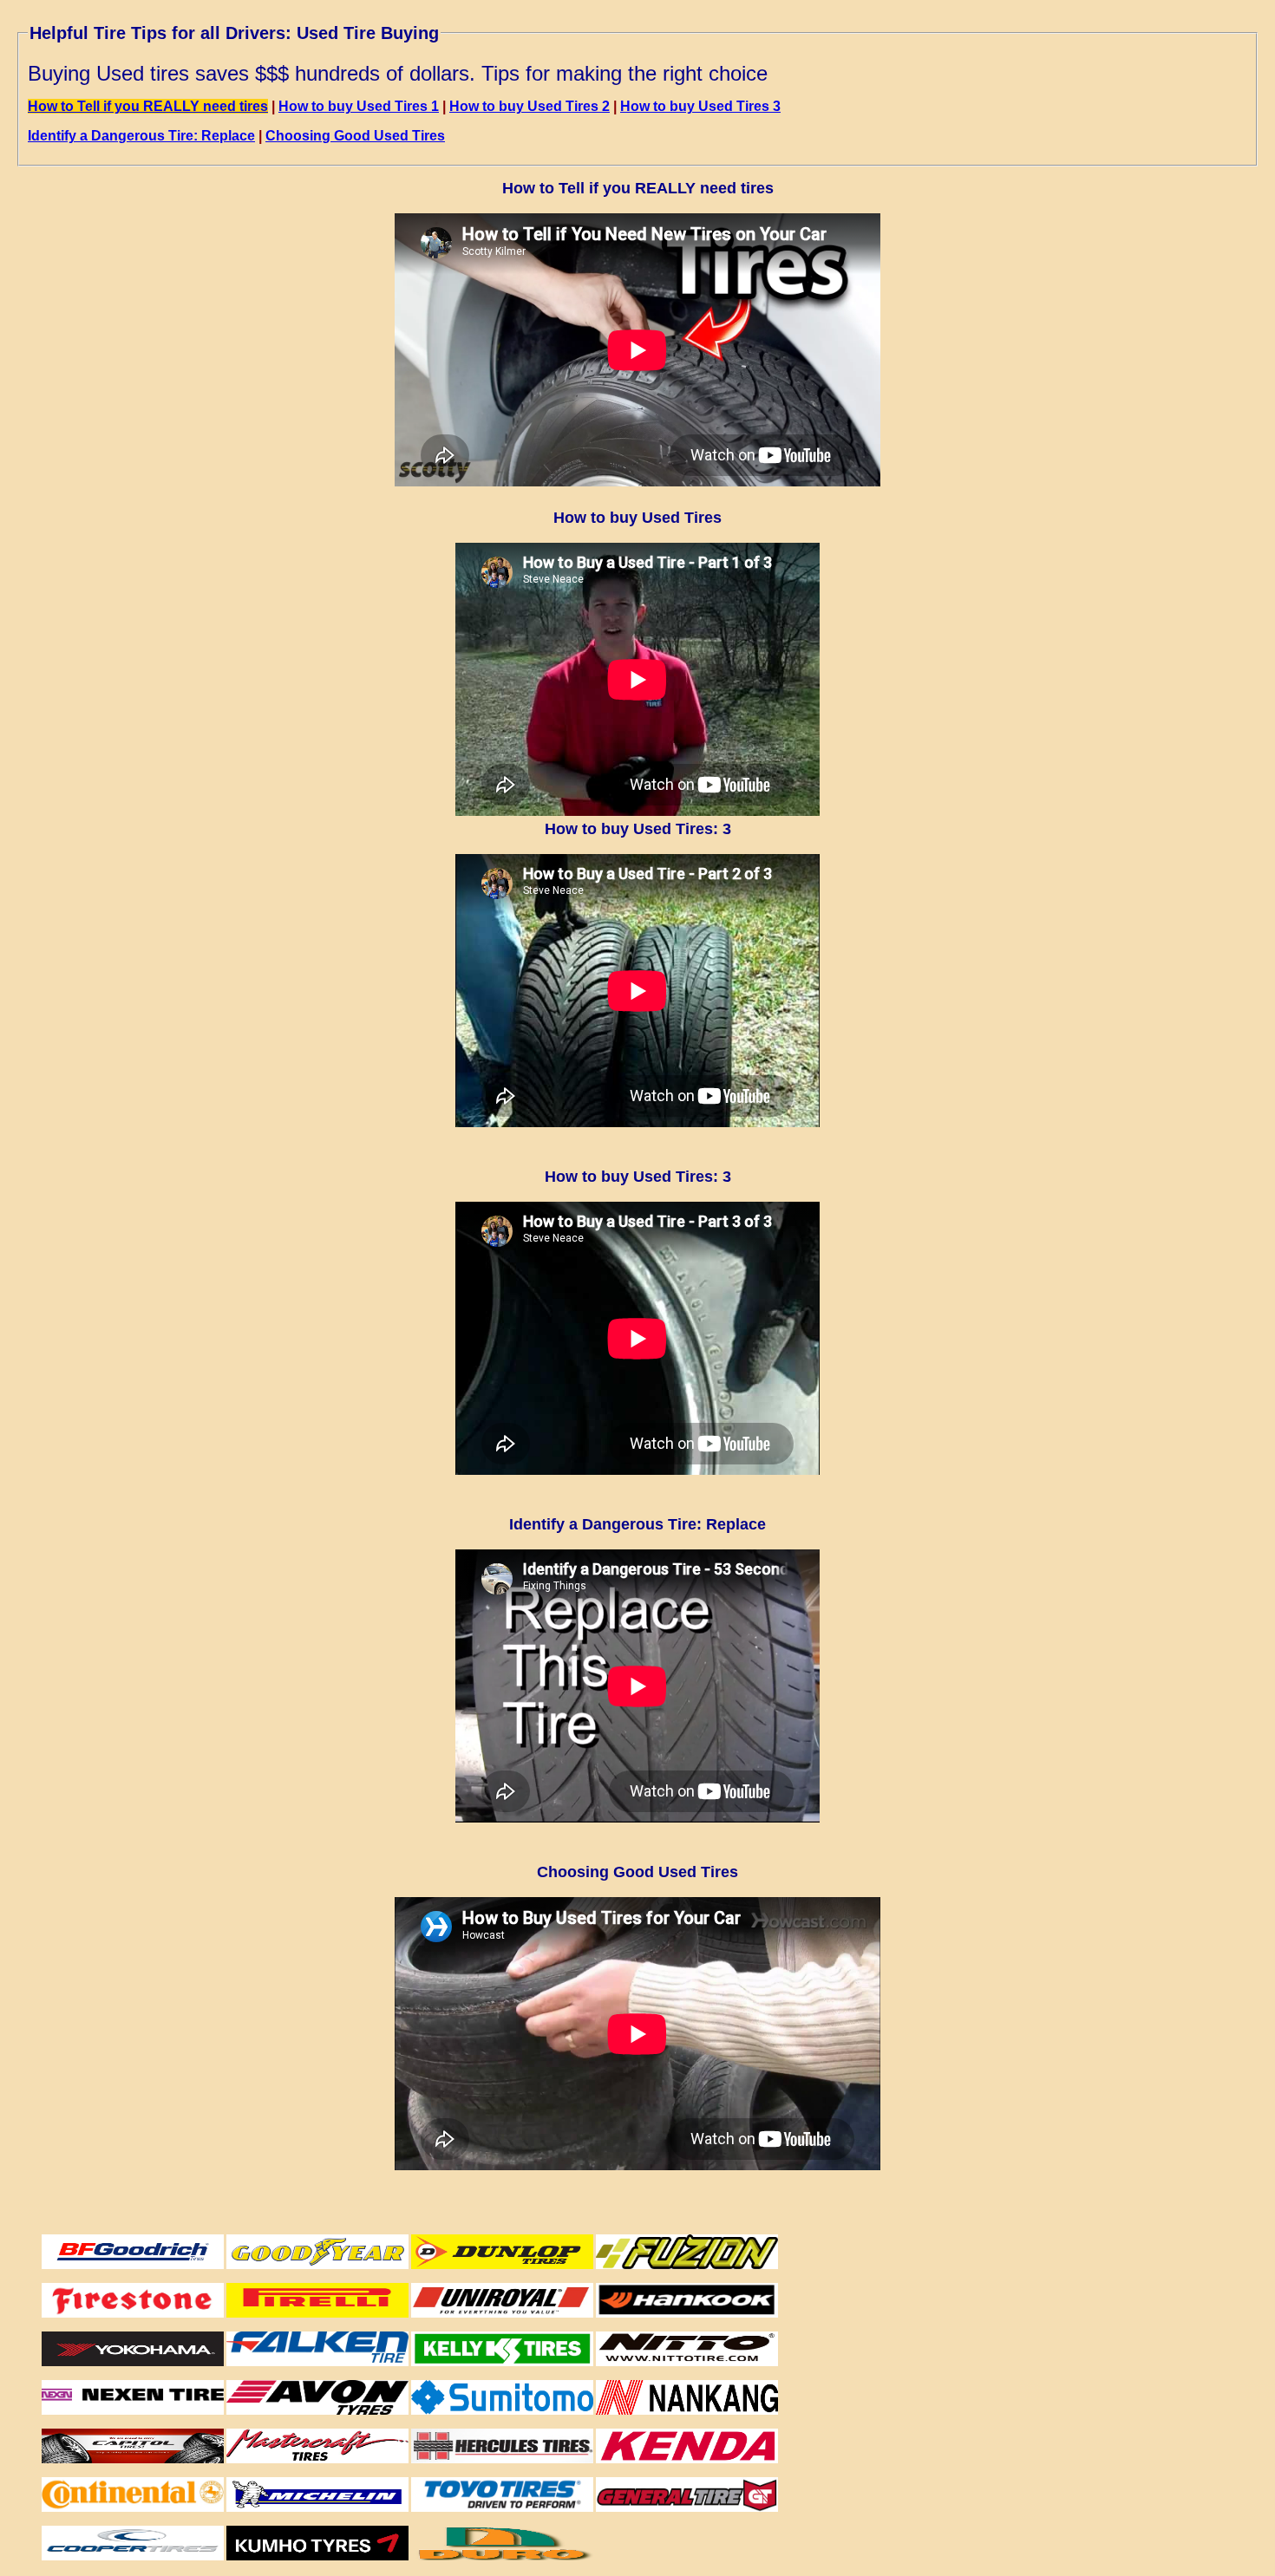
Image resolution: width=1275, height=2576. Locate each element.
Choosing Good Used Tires (355, 136)
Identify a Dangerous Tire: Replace (141, 136)
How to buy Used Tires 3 (700, 106)
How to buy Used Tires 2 (530, 106)
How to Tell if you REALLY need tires (148, 106)
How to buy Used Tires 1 (359, 106)
